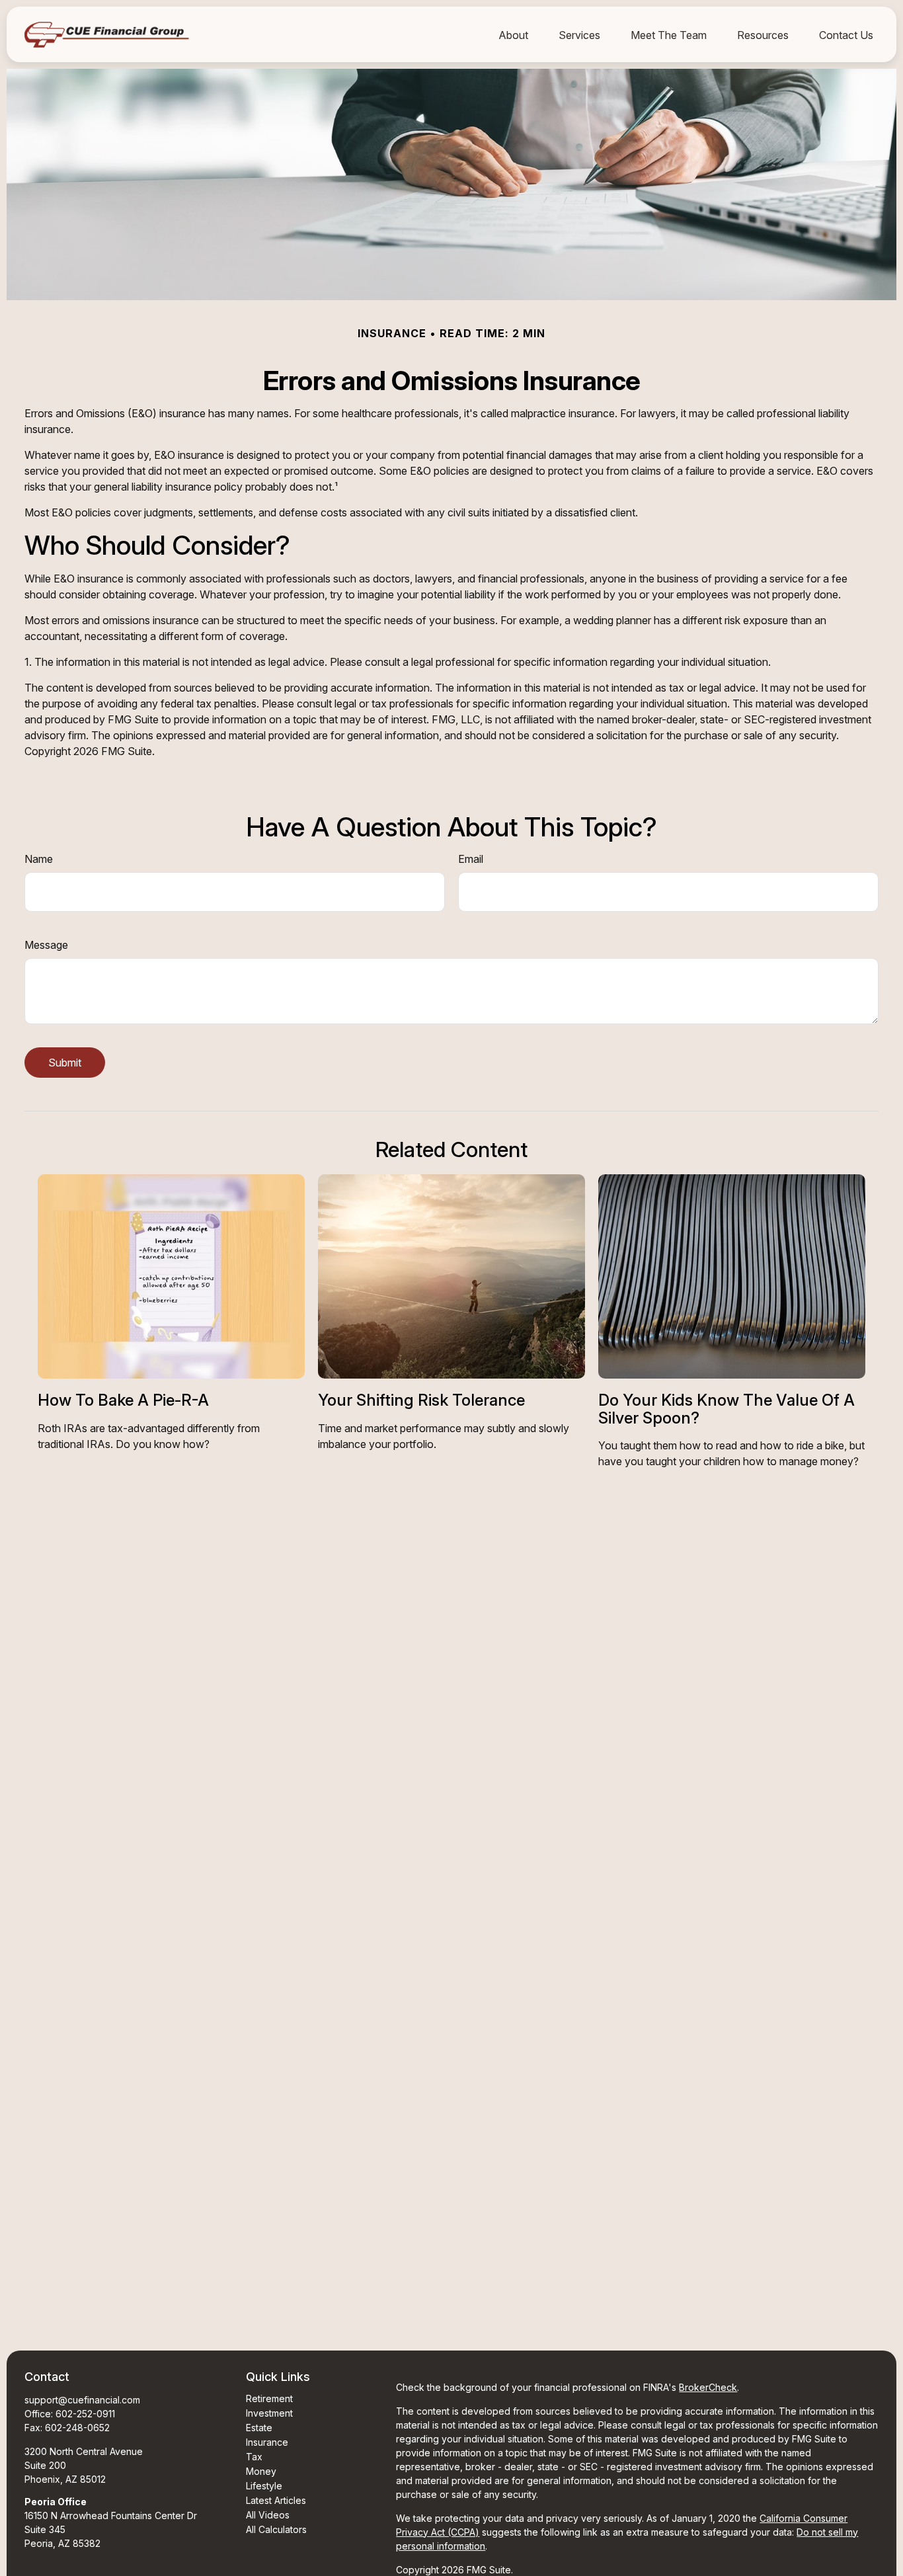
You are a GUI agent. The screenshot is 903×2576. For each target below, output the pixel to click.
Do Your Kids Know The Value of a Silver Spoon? (726, 1409)
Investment (269, 2413)
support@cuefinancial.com (82, 2400)
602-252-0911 (85, 2414)
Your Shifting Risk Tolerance (421, 1400)
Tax (254, 2457)
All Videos (268, 2515)
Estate (259, 2428)
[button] (513, 34)
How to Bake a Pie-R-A (123, 1400)
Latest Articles (276, 2500)
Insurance (267, 2442)
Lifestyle (264, 2486)
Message (46, 945)
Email (471, 859)
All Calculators (276, 2529)
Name (39, 859)
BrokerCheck (708, 2387)
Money (261, 2471)
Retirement (269, 2398)
